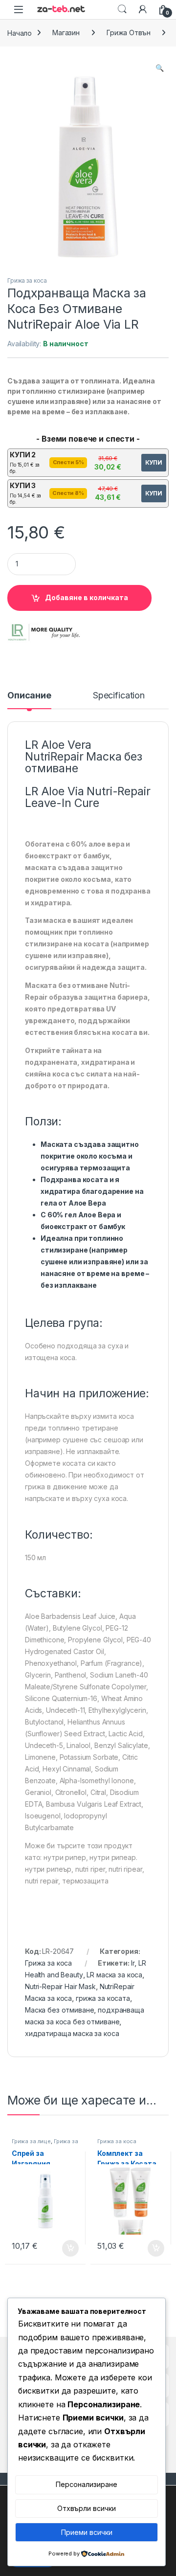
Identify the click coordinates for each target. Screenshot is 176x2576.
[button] (160, 68)
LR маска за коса (114, 1975)
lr (133, 1963)
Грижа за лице (31, 2141)
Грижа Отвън (128, 33)
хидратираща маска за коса (72, 2033)
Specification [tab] (119, 696)
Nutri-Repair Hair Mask (60, 1986)
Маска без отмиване (59, 2010)
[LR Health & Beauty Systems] (44, 632)
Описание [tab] (29, 696)
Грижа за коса (27, 280)
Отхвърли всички (87, 2508)
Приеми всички (87, 2532)
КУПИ (154, 462)
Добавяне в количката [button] (62, 2248)
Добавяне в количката (87, 597)
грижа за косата (103, 1998)
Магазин (66, 33)
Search (122, 9)
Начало (20, 33)
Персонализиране (87, 2484)
